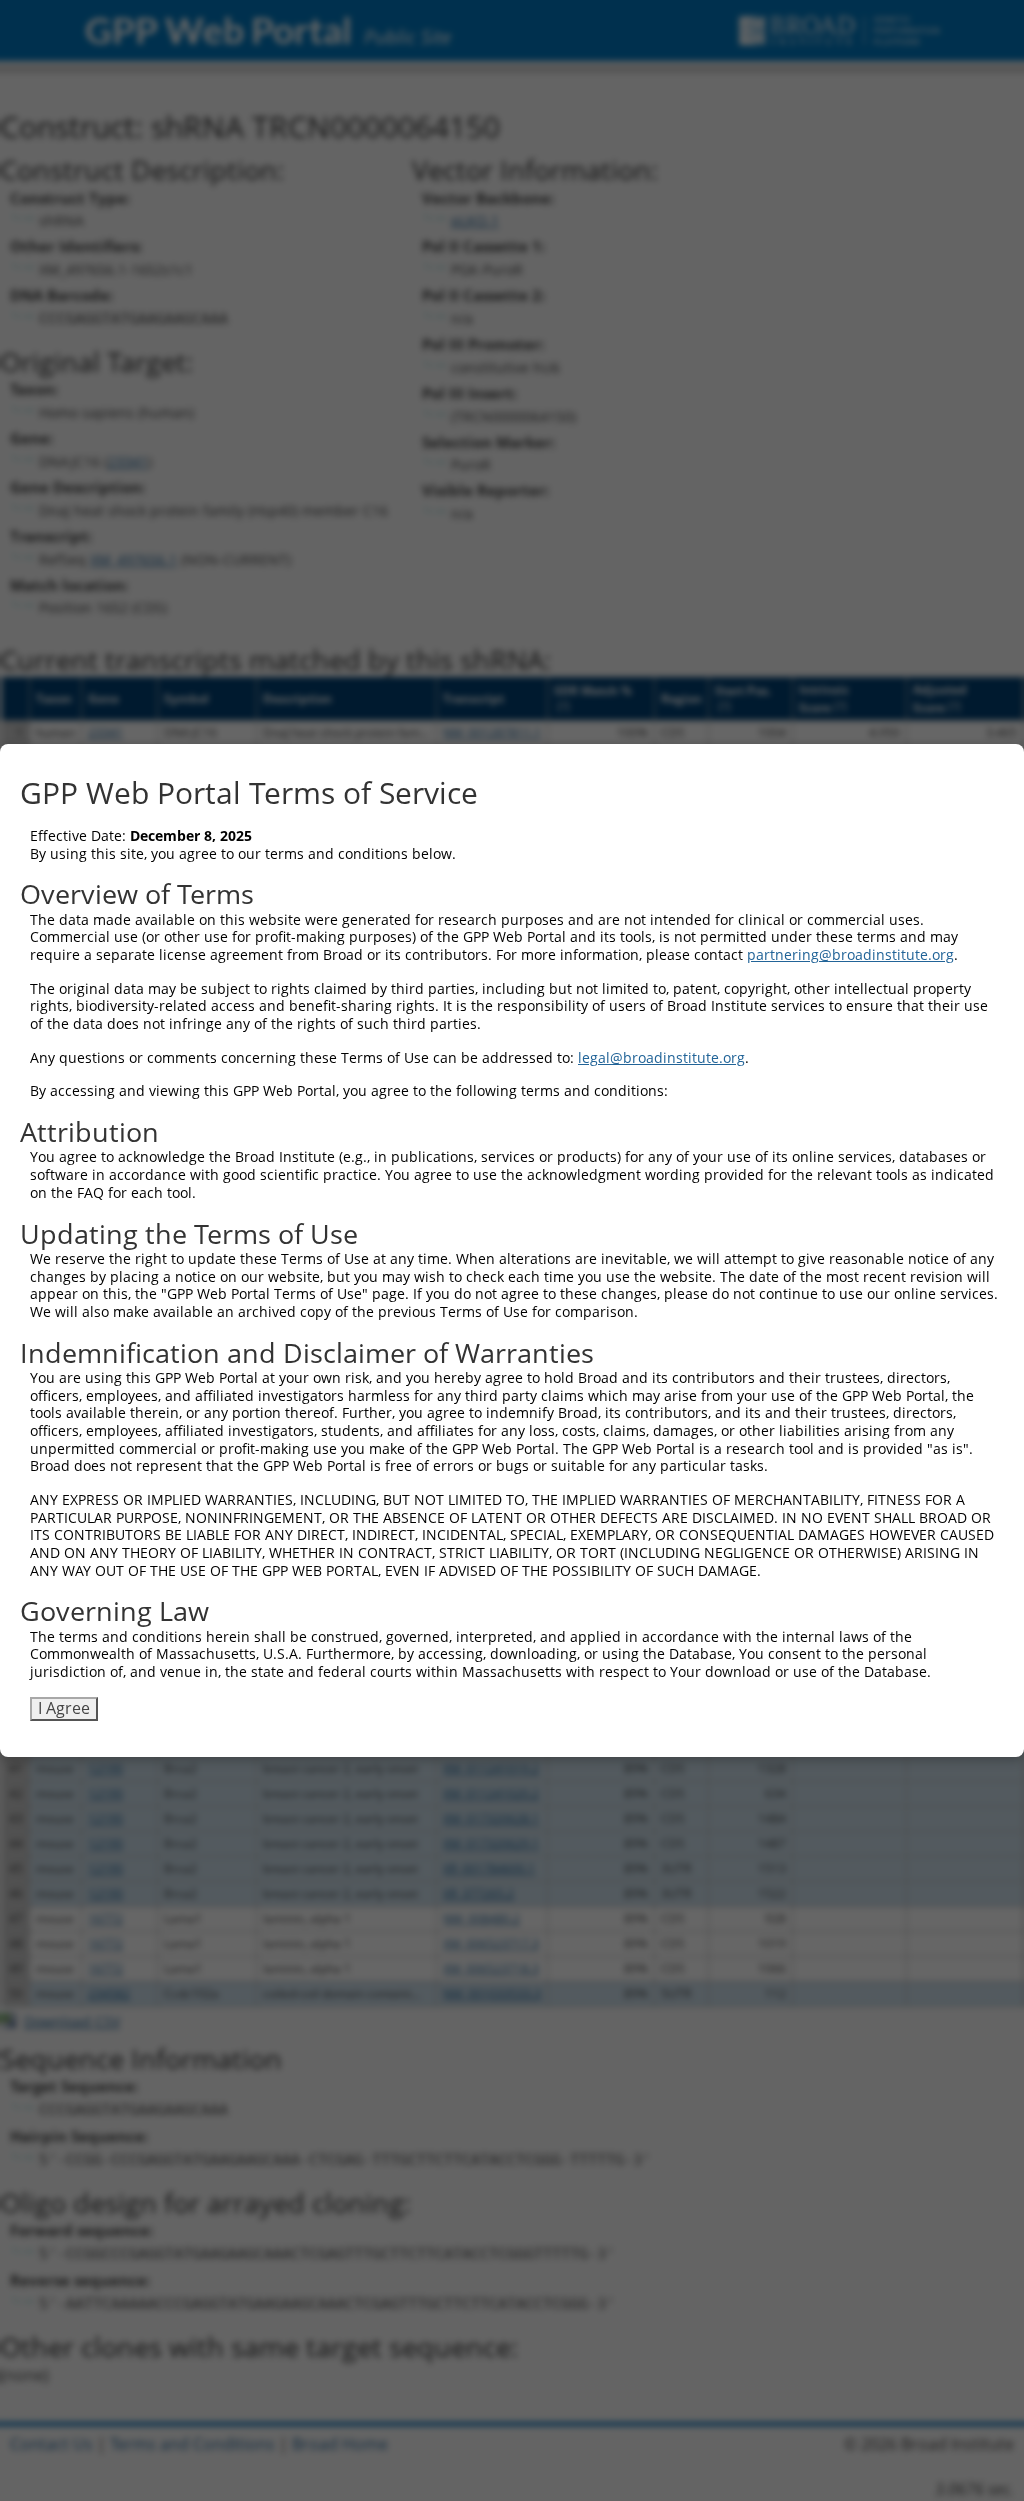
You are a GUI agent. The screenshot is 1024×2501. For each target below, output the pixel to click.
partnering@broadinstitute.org (850, 954)
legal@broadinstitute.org (661, 1057)
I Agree (64, 1708)
